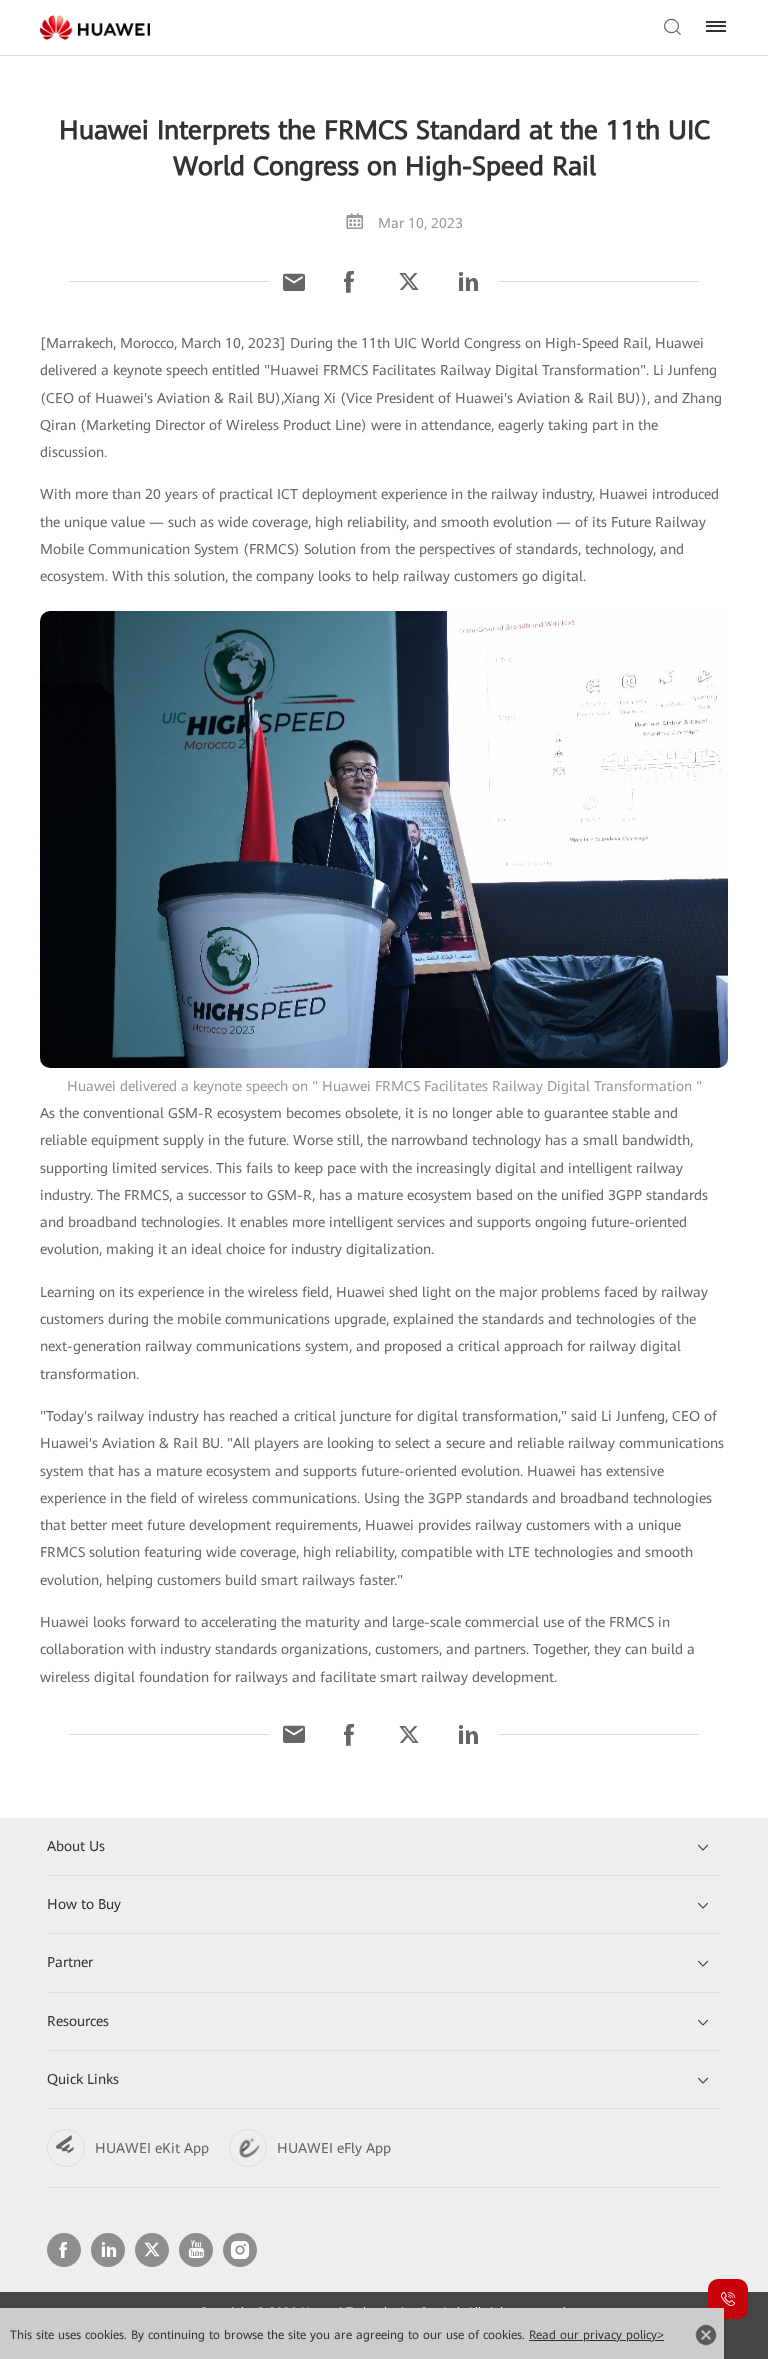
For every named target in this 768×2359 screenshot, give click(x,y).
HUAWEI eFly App (334, 2148)
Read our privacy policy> (596, 2335)
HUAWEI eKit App (152, 2148)
